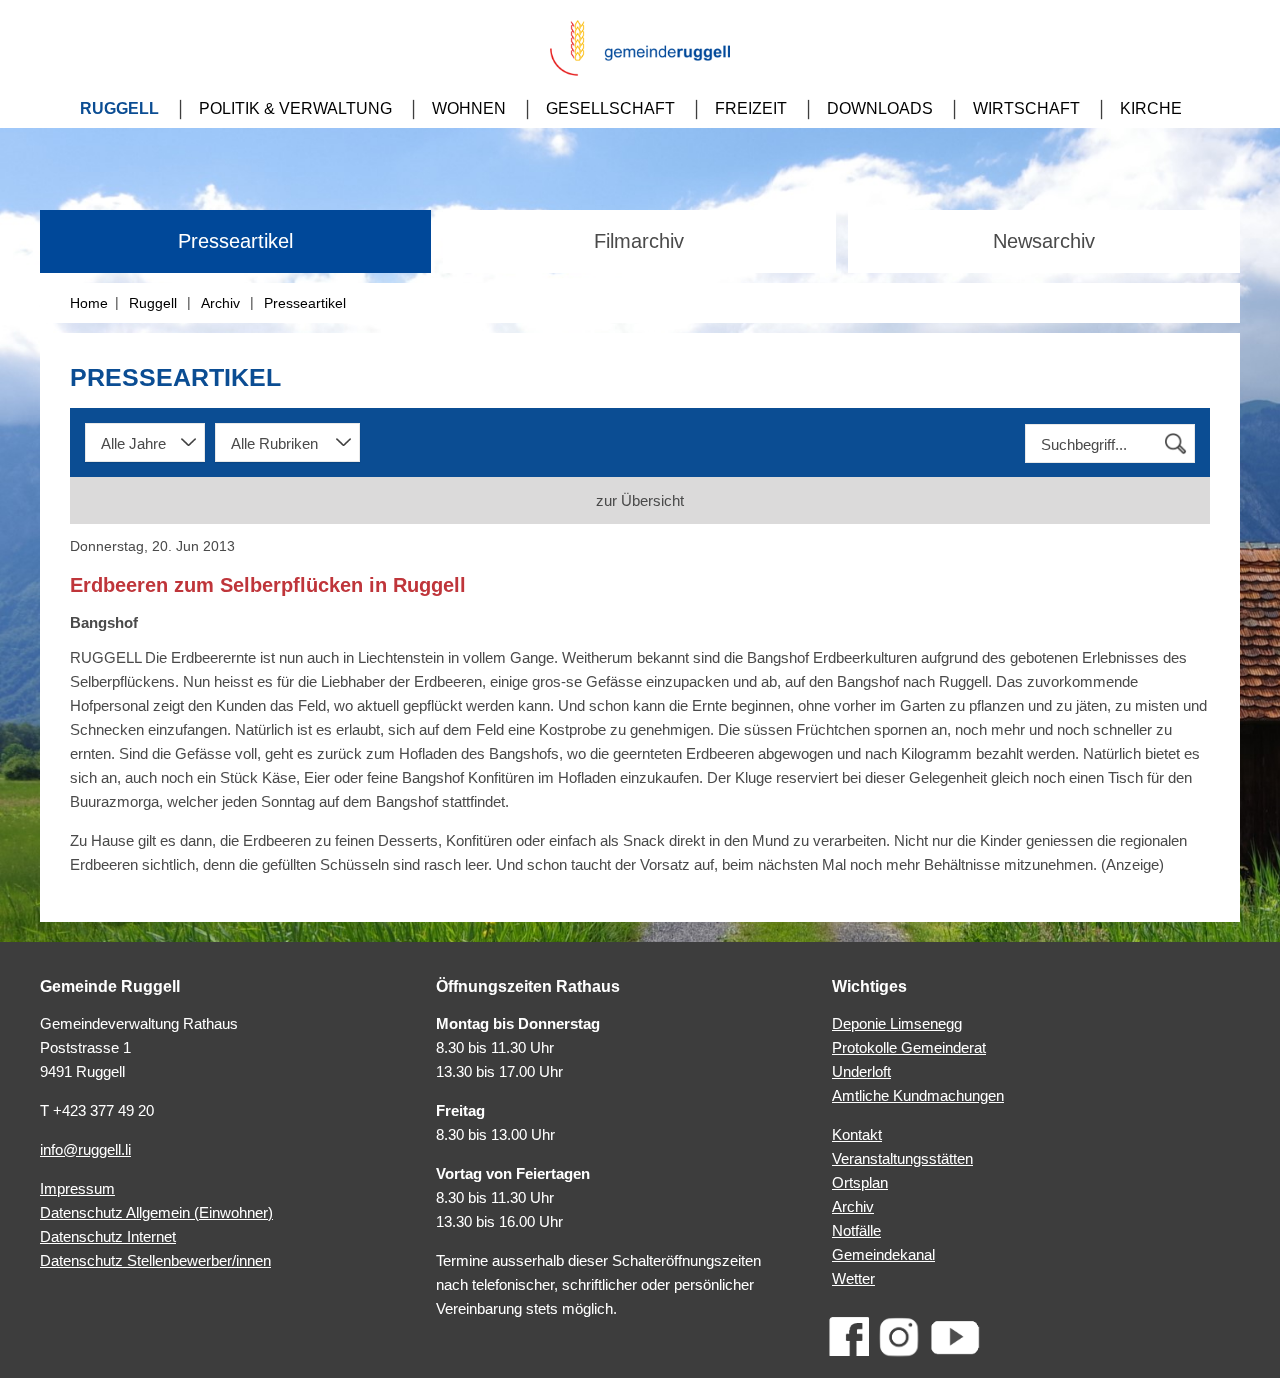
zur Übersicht (640, 500)
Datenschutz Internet (108, 1236)
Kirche (1151, 108)
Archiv (220, 303)
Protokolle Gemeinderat (909, 1047)
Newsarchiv (1044, 241)
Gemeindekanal (883, 1254)
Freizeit (751, 108)
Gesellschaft (610, 108)
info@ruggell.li (85, 1149)
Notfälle (856, 1230)
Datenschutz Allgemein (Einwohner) (156, 1212)
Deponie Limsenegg (897, 1023)
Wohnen (469, 108)
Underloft (861, 1071)
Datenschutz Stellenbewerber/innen (155, 1260)
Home (89, 303)
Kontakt (857, 1134)
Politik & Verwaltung (295, 108)
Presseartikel (235, 241)
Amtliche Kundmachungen (918, 1095)
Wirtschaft (1026, 108)
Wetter (853, 1278)
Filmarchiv (639, 241)
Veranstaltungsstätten (902, 1158)
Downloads (880, 108)
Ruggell (119, 108)
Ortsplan (860, 1182)
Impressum (77, 1188)
